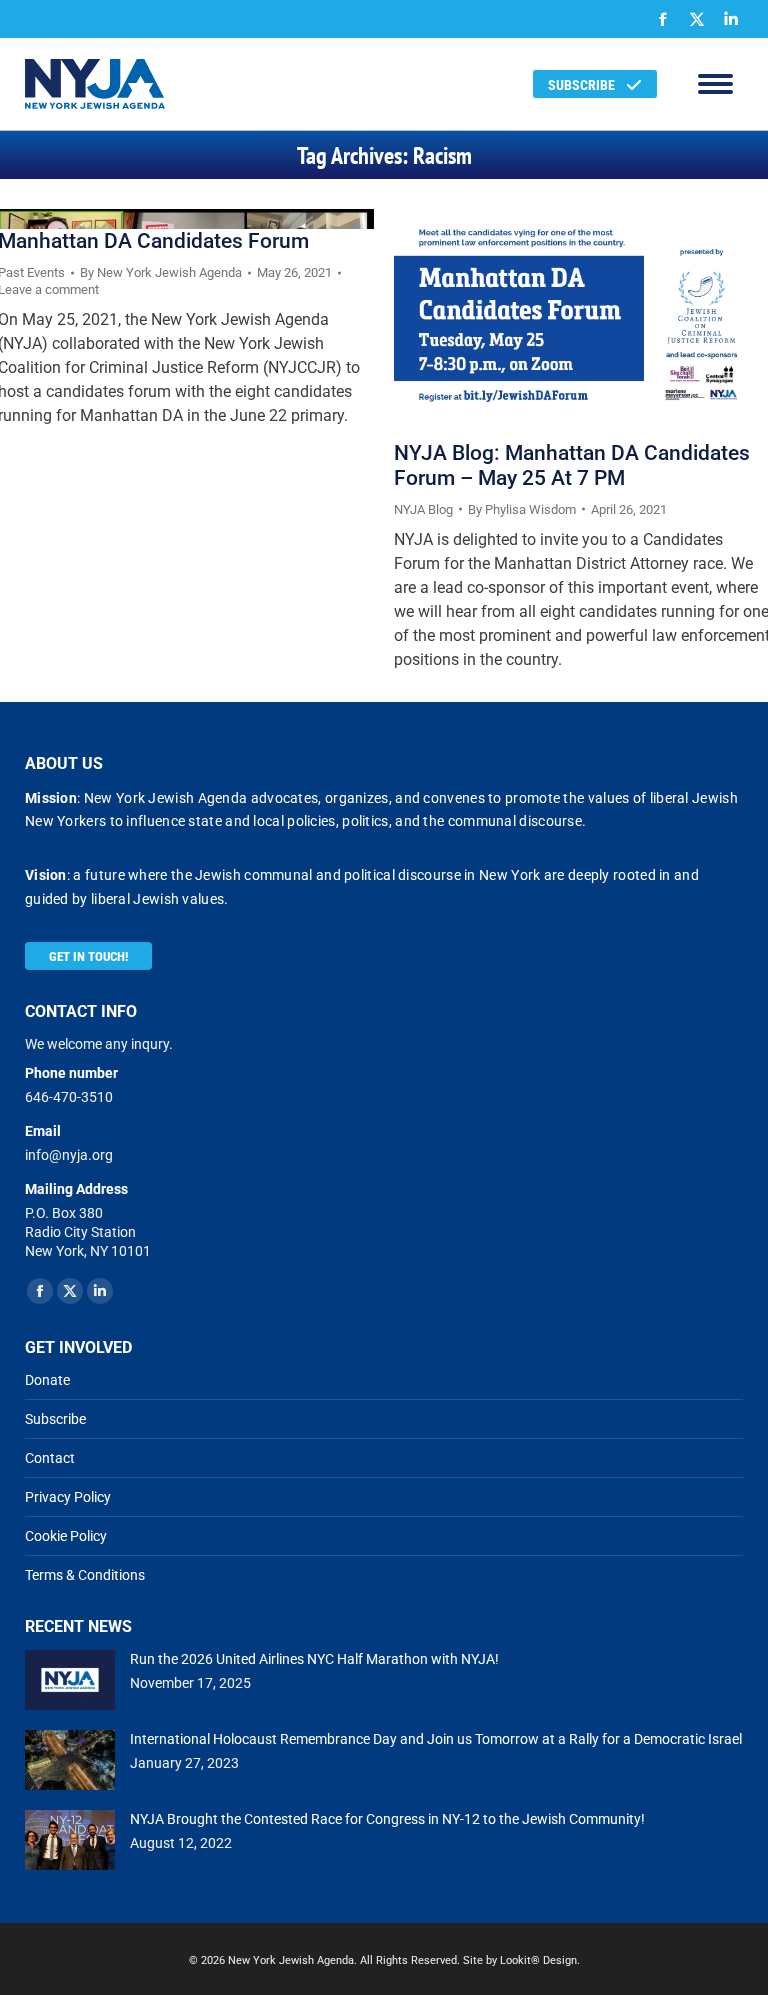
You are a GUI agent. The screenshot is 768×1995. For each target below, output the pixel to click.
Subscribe (55, 1419)
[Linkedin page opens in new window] (731, 19)
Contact (50, 1458)
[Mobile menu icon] (715, 84)
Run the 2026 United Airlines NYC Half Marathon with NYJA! (314, 1659)
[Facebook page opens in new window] (663, 19)
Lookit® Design (538, 1960)
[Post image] (70, 1680)
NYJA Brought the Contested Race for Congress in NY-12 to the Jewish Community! (387, 1819)
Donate (47, 1380)
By (161, 272)
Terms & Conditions (85, 1575)
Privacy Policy (68, 1497)
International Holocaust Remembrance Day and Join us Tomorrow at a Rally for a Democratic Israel (436, 1739)
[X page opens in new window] (697, 19)
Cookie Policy (66, 1536)
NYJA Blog (423, 509)
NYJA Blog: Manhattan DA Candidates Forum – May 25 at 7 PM (572, 465)
